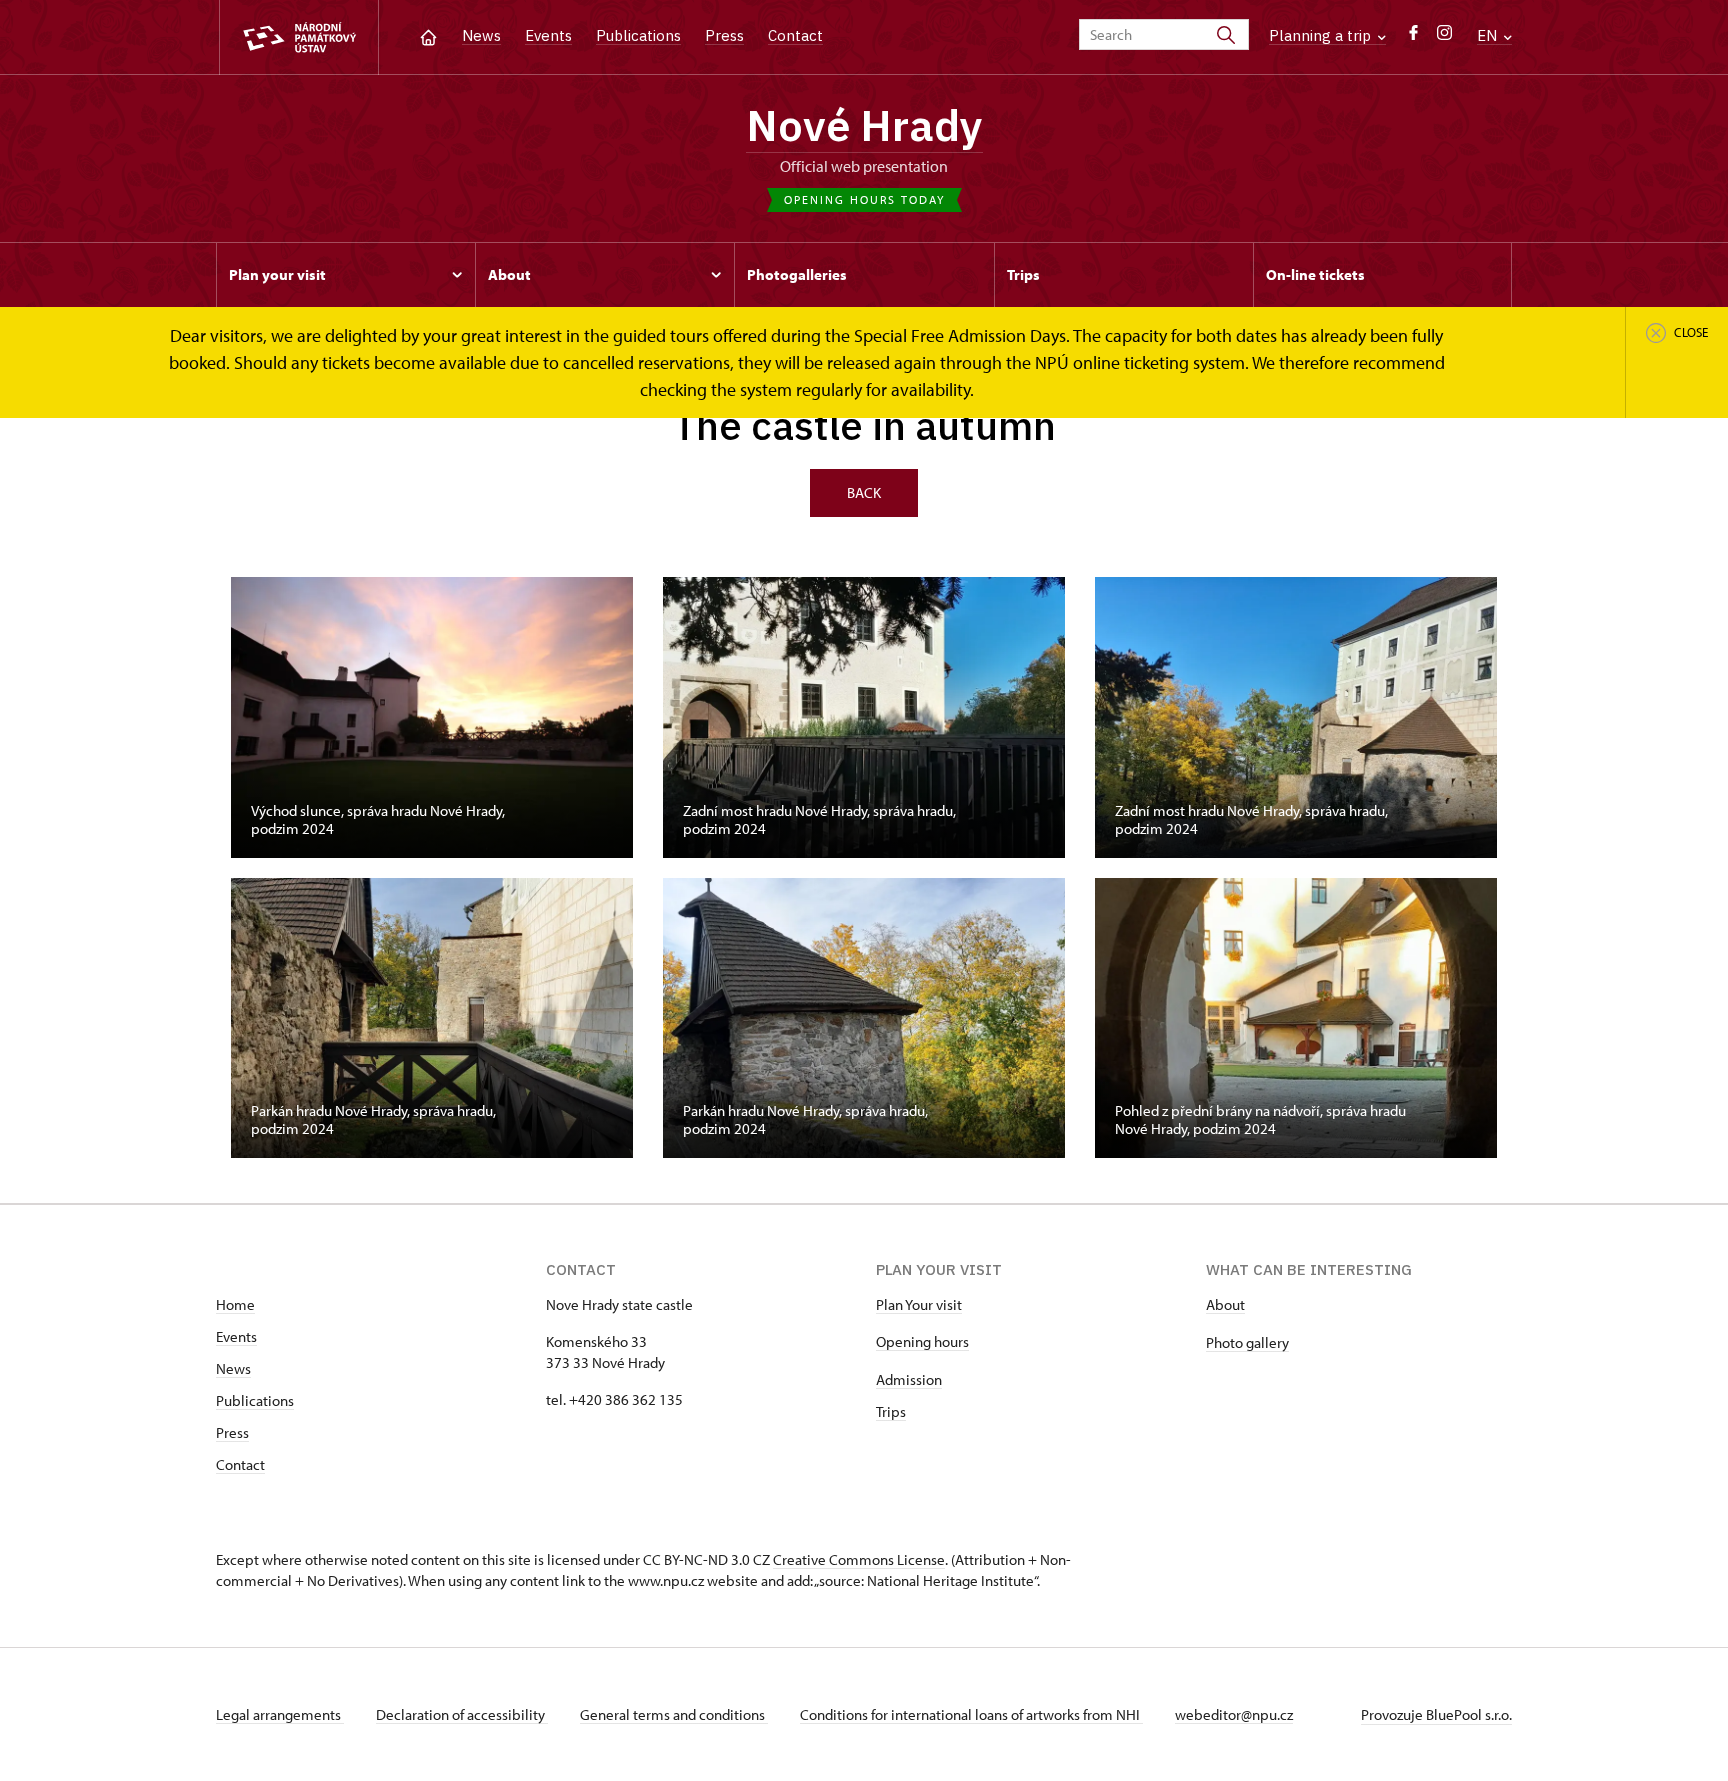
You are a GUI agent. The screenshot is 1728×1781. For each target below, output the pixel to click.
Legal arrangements (280, 1714)
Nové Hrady (864, 125)
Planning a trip (1322, 35)
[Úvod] (428, 35)
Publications (638, 35)
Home (235, 1304)
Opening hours (922, 1341)
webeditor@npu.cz (1234, 1714)
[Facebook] (1413, 37)
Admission (909, 1379)
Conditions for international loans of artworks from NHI (971, 1714)
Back (864, 492)
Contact (795, 35)
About (1225, 1304)
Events (548, 35)
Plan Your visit (919, 1304)
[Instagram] (1444, 37)
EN (1489, 35)
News (481, 35)
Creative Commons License (859, 1559)
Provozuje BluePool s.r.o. (1436, 1714)
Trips (891, 1411)
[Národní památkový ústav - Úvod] (299, 37)
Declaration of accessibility (462, 1714)
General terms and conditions (674, 1714)
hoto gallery (1251, 1342)
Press (724, 35)
